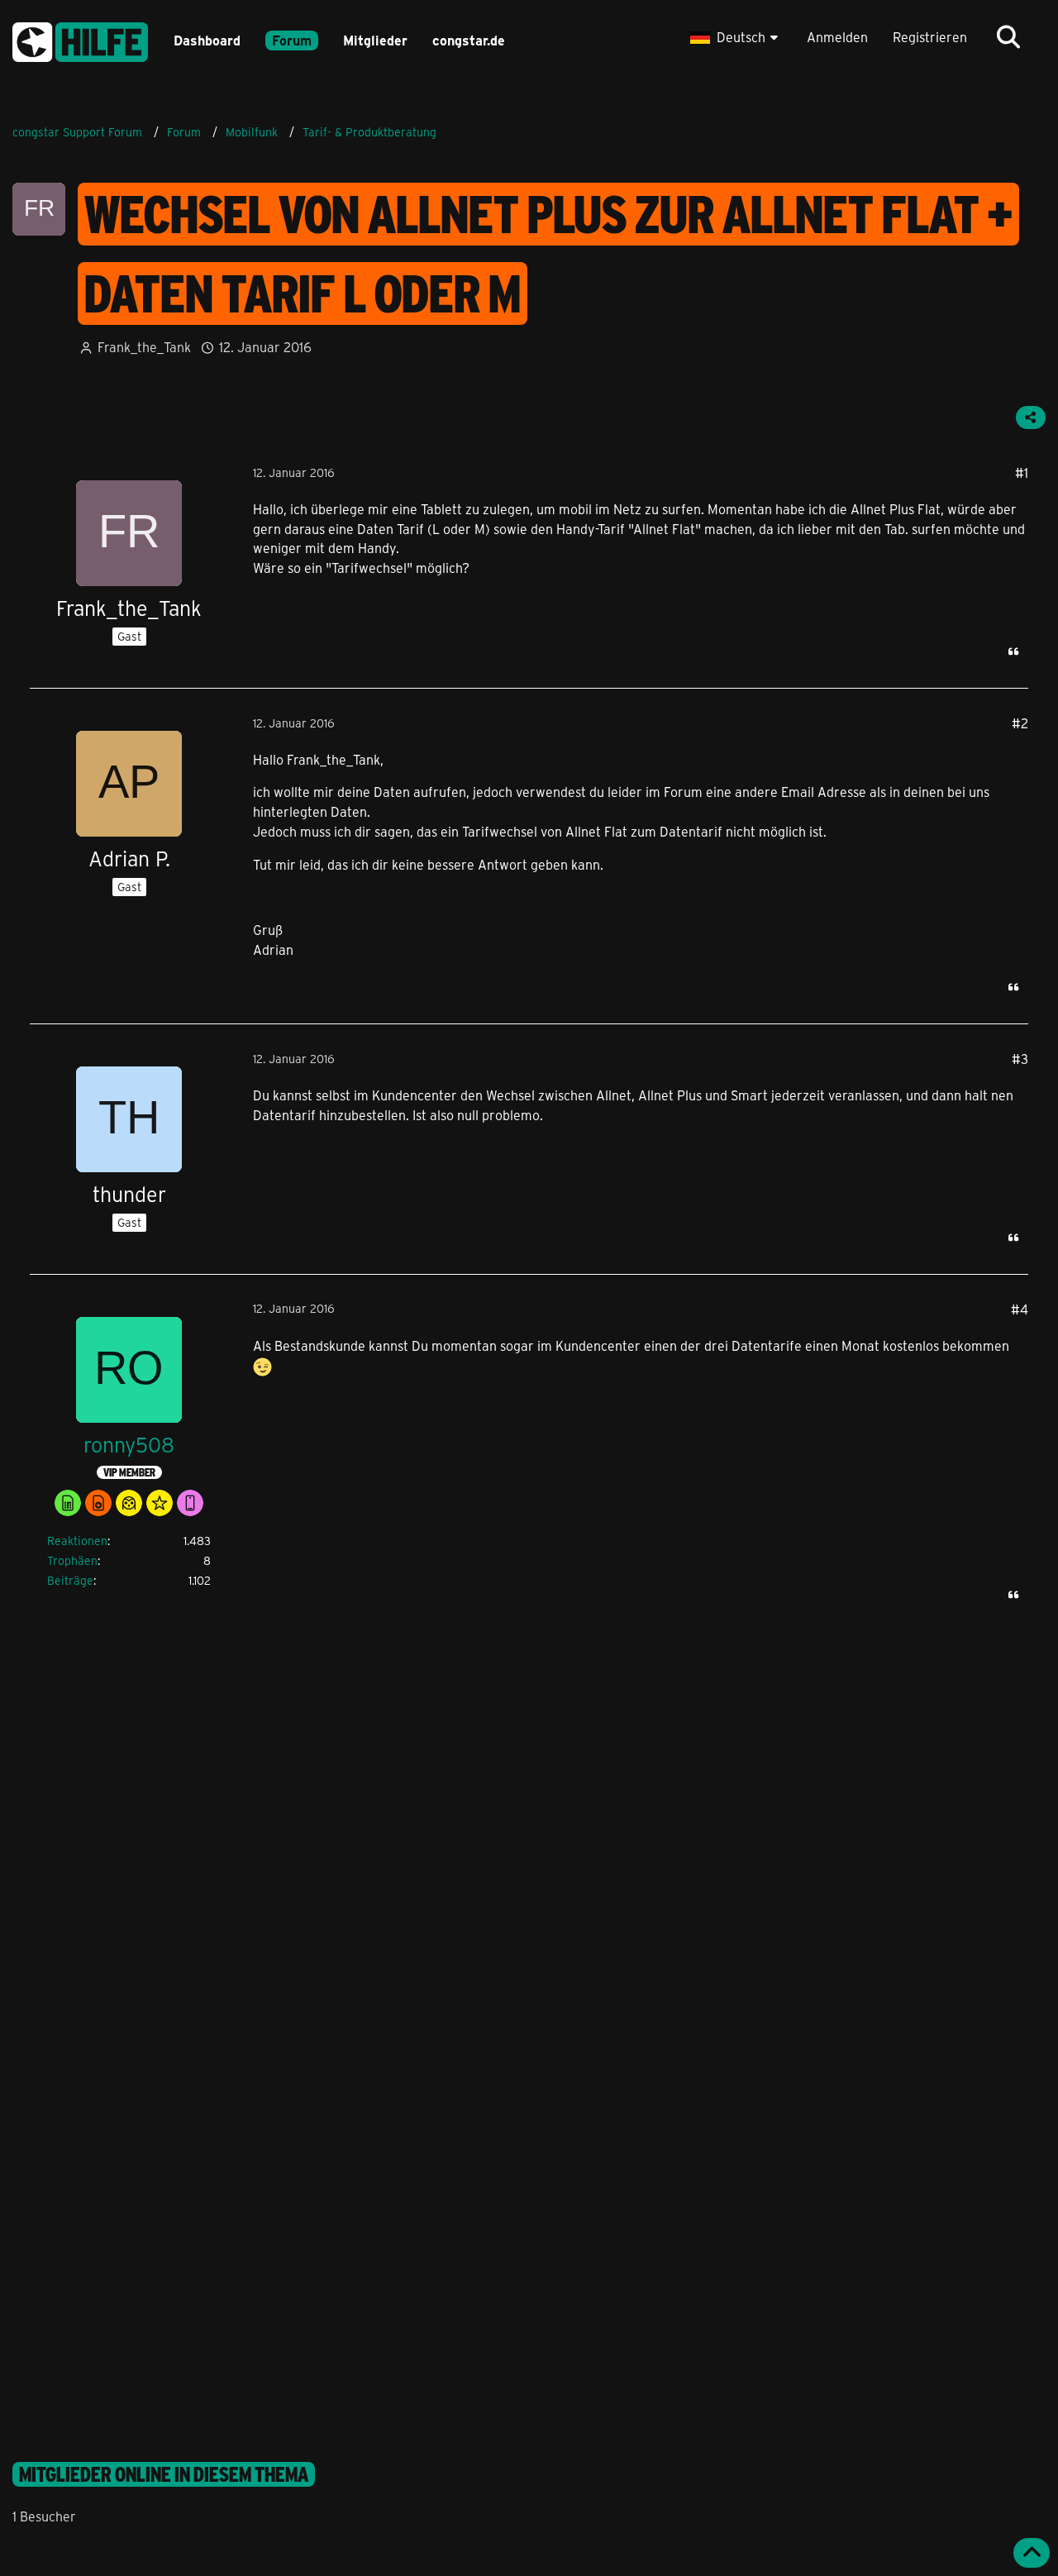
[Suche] (1008, 37)
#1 (1022, 472)
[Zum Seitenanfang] (1032, 2553)
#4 (1020, 1309)
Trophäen (72, 1560)
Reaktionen (77, 1541)
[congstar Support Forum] (80, 39)
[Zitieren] (1013, 651)
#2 (1020, 723)
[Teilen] (1031, 417)
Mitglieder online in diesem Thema (164, 2474)
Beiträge (70, 1580)
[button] (736, 37)
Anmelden (837, 37)
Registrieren (930, 37)
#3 (1020, 1059)
